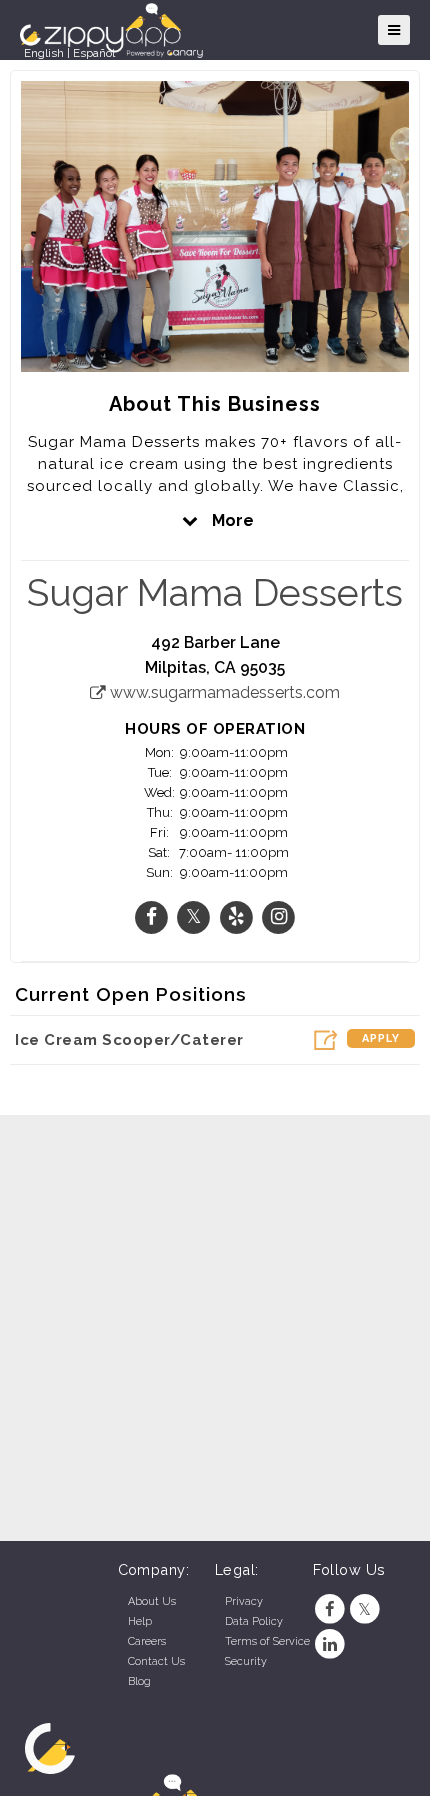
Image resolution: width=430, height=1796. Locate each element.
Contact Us (156, 1661)
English (44, 53)
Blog (139, 1681)
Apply (381, 1038)
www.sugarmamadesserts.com (223, 692)
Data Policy (254, 1621)
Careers (147, 1641)
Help (140, 1621)
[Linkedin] (330, 1644)
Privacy (244, 1601)
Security (246, 1661)
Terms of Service (267, 1641)
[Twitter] (364, 1609)
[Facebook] (330, 1609)
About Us (152, 1601)
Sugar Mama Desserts (215, 593)
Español (94, 53)
